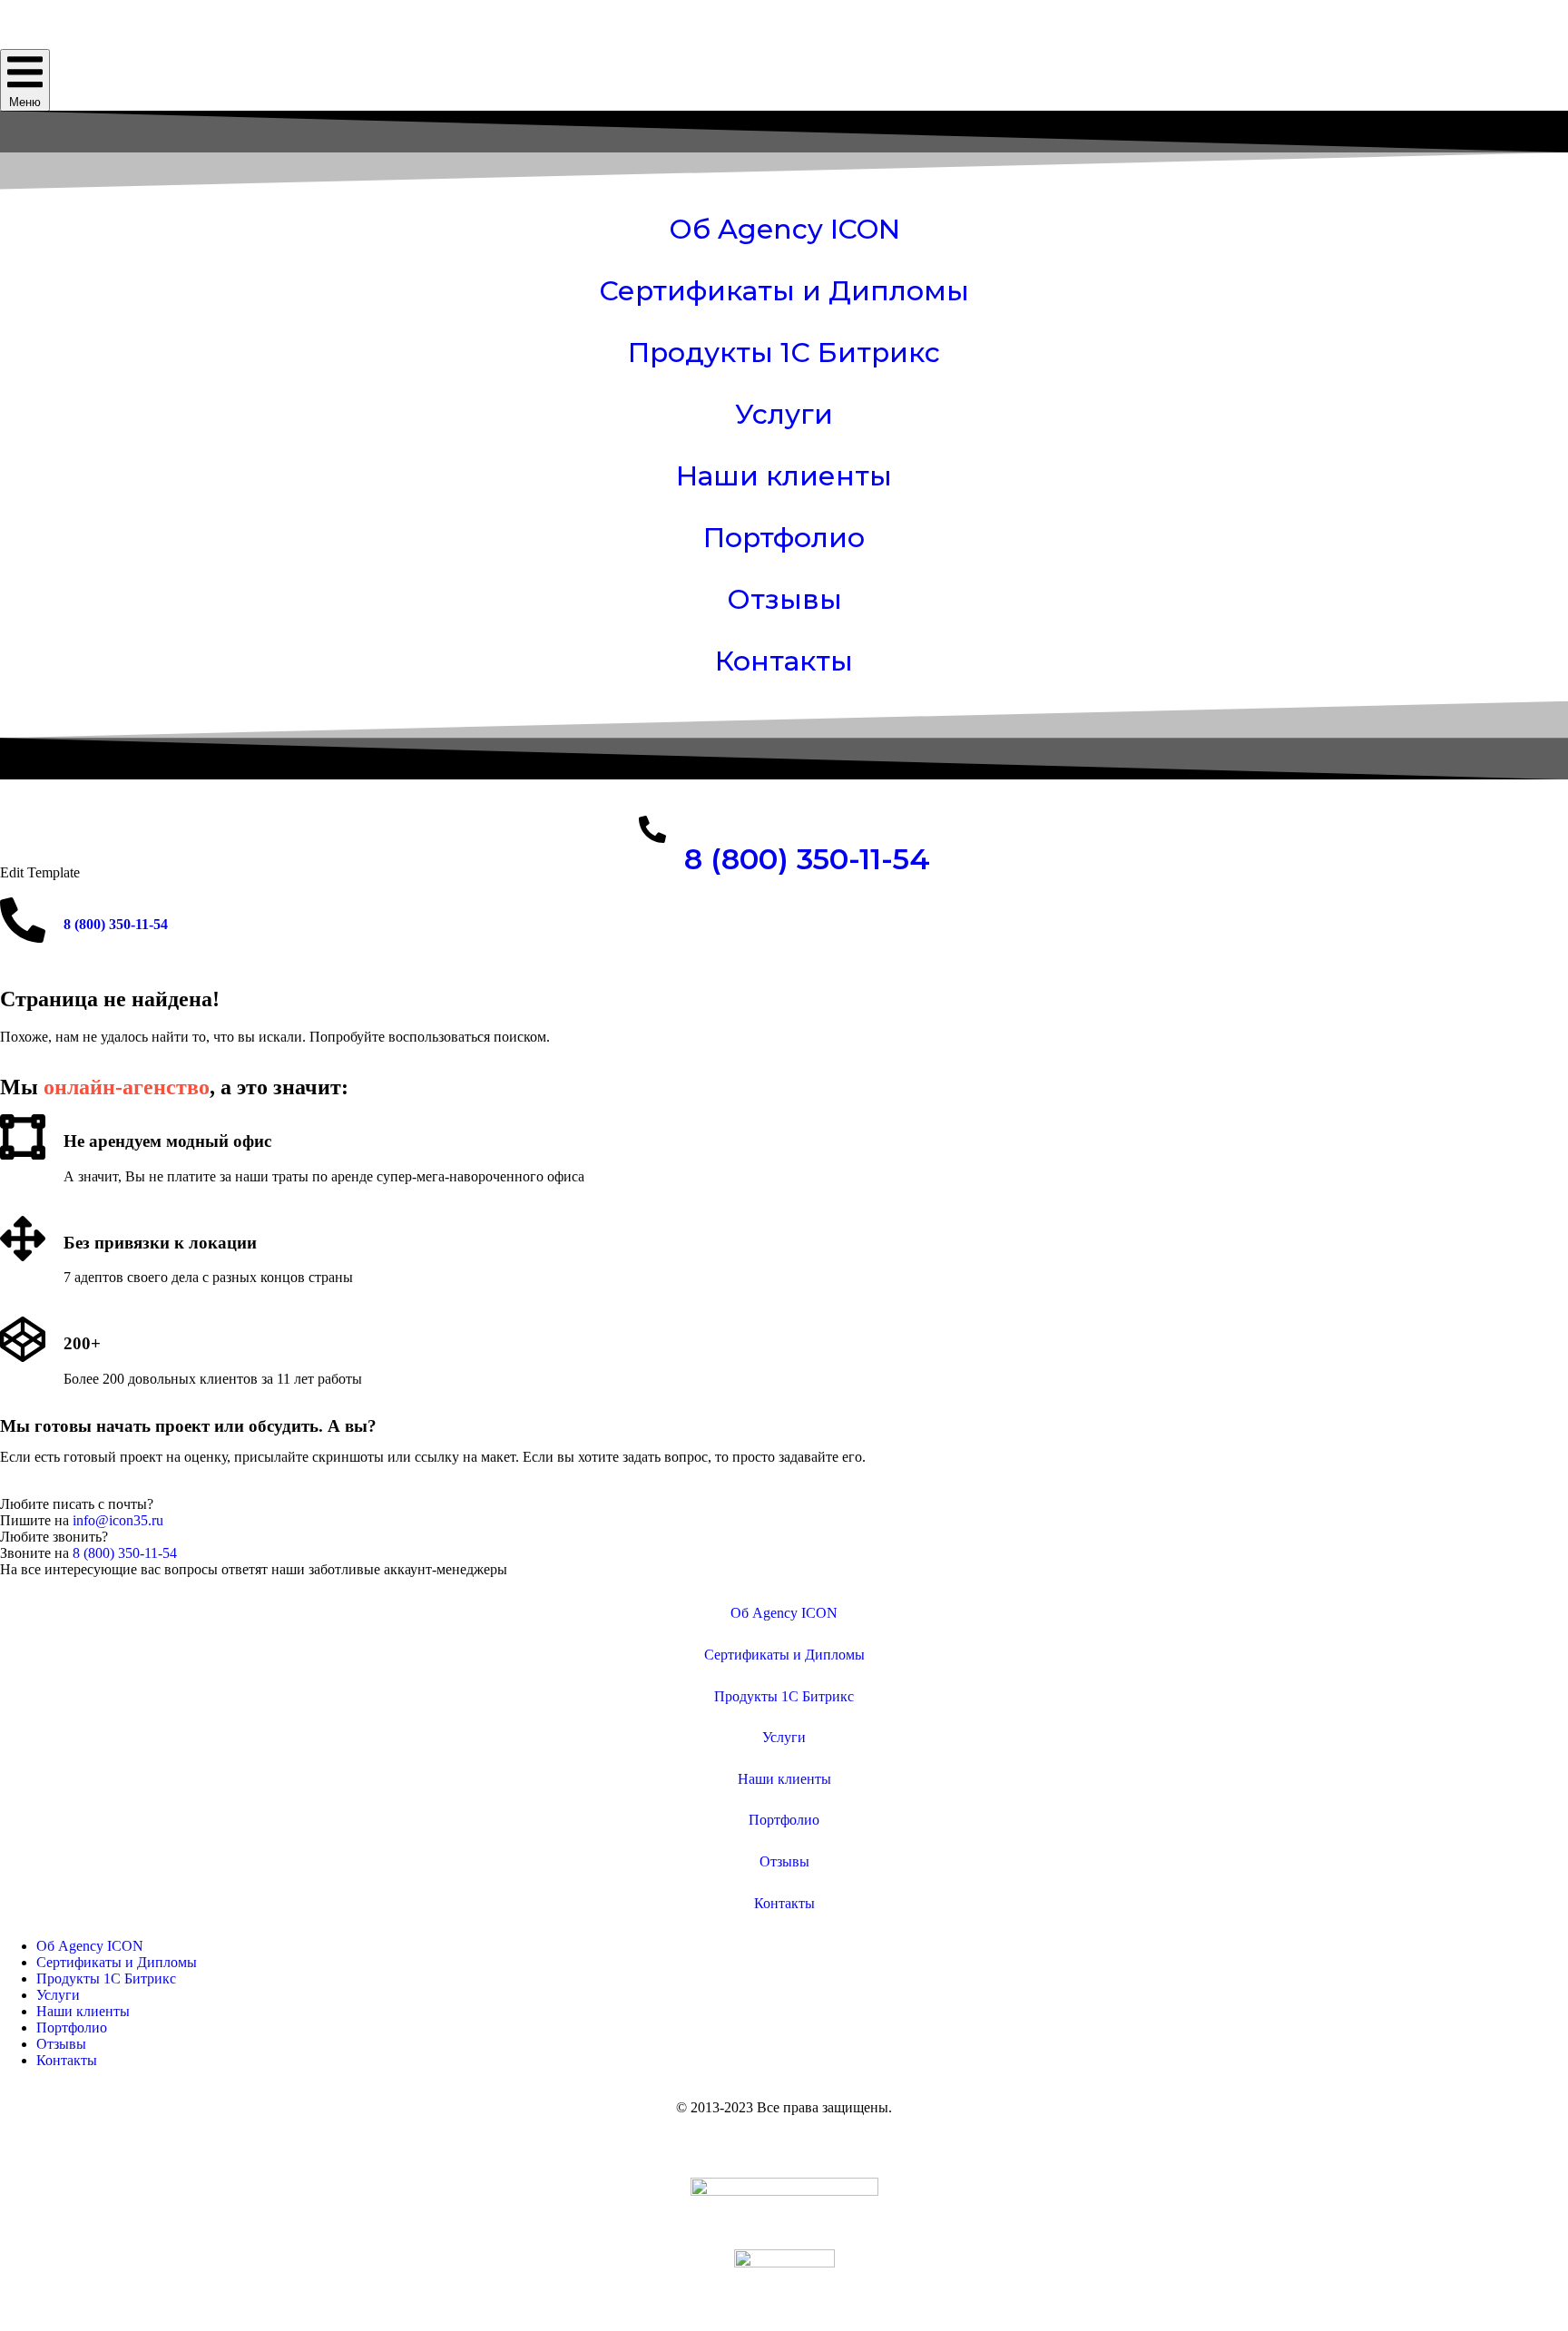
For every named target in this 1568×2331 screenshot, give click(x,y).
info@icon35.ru (118, 1520)
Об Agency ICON (784, 229)
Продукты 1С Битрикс (784, 353)
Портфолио (784, 538)
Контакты (784, 661)
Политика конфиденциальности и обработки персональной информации (784, 2138)
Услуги (784, 414)
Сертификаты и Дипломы (784, 291)
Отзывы (784, 599)
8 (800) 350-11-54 (807, 859)
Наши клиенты (784, 476)
